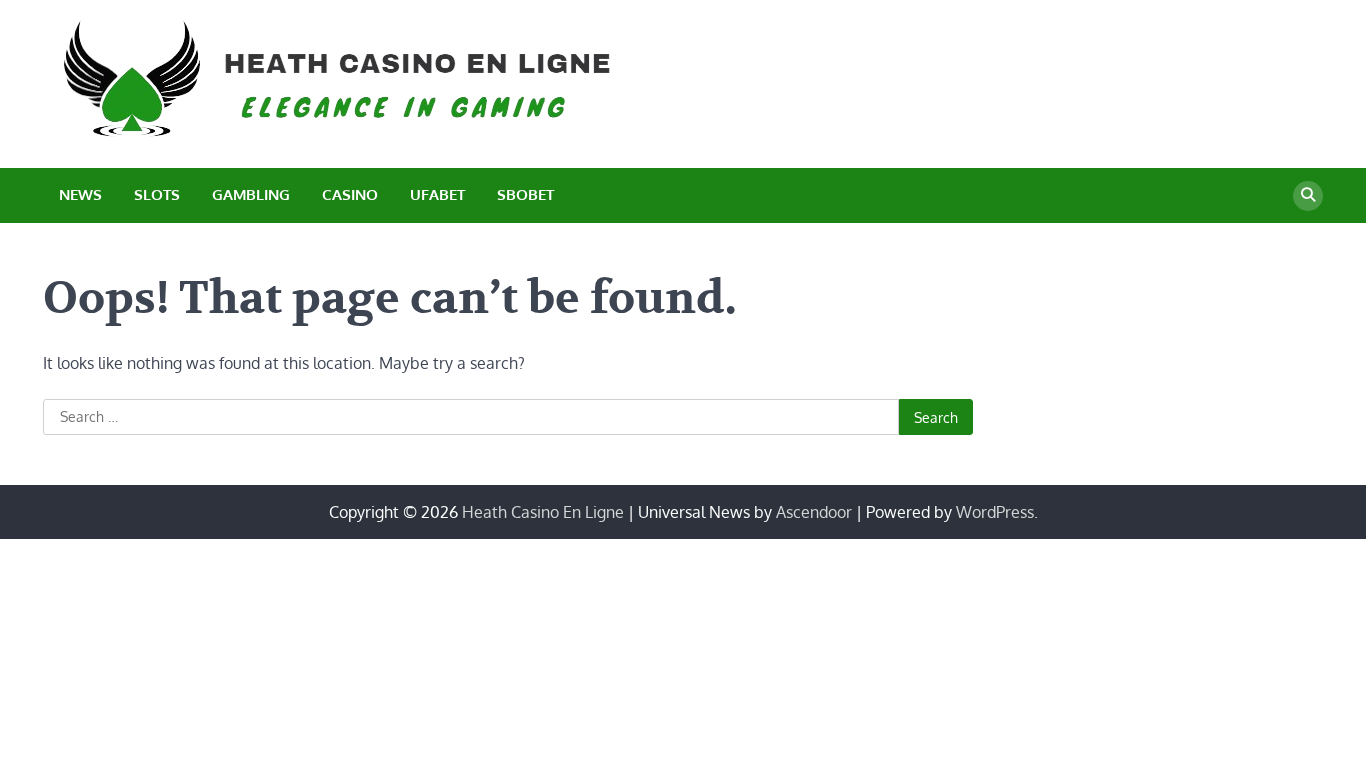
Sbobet (525, 194)
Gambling (251, 194)
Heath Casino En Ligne (543, 512)
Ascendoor (814, 512)
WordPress (995, 512)
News (80, 194)
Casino (350, 194)
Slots (157, 194)
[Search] (1308, 196)
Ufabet (437, 194)
